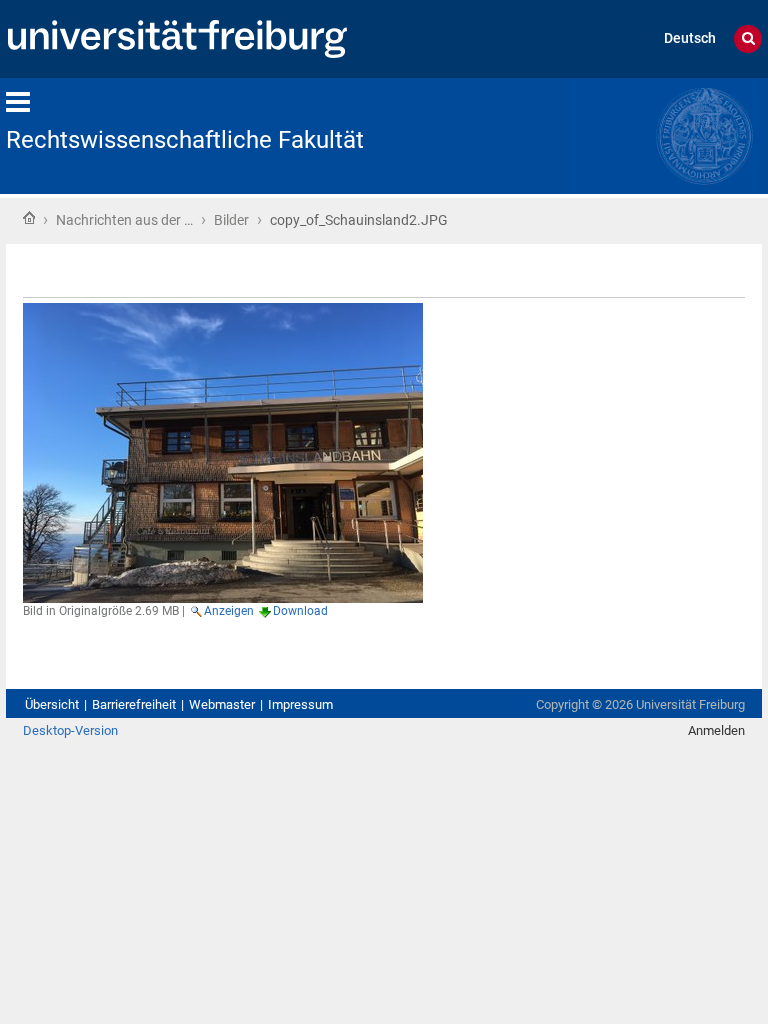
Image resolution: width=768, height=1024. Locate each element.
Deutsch (690, 38)
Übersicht (52, 704)
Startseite (29, 218)
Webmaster (222, 704)
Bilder (231, 220)
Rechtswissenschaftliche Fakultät (185, 140)
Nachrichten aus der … (124, 220)
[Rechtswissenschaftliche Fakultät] (664, 134)
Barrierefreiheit (134, 704)
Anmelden (716, 730)
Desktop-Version (70, 730)
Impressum (300, 704)
